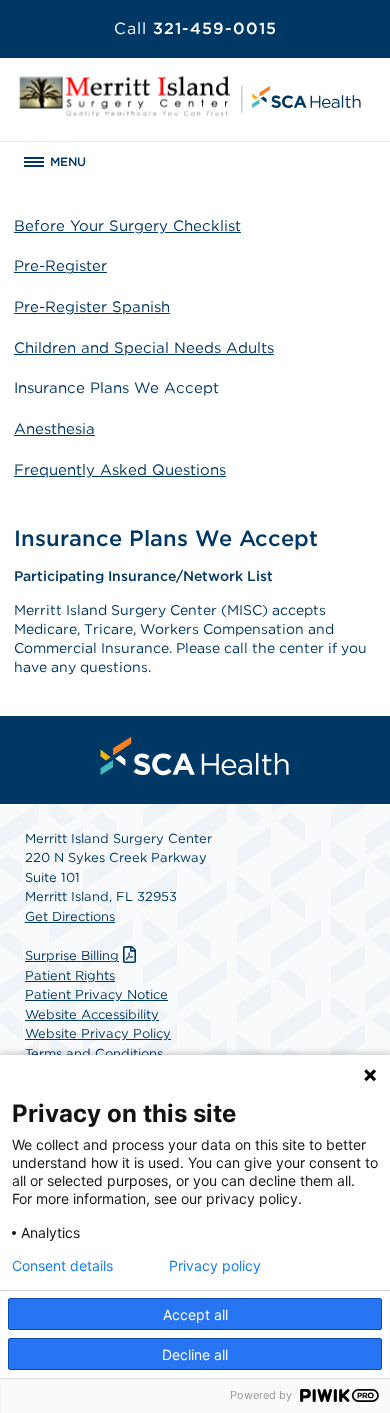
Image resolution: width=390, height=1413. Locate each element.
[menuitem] (195, 756)
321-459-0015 (195, 28)
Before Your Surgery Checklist (127, 226)
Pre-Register (60, 266)
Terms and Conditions (94, 1053)
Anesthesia (54, 429)
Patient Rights (70, 975)
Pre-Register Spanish (92, 307)
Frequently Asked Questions (120, 470)
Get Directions (70, 916)
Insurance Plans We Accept (116, 388)
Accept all (195, 1314)
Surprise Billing (72, 955)
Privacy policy (215, 1266)
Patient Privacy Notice (96, 994)
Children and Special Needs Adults (144, 348)
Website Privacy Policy (98, 1033)
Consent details (62, 1266)
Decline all (195, 1354)
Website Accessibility (92, 1014)
